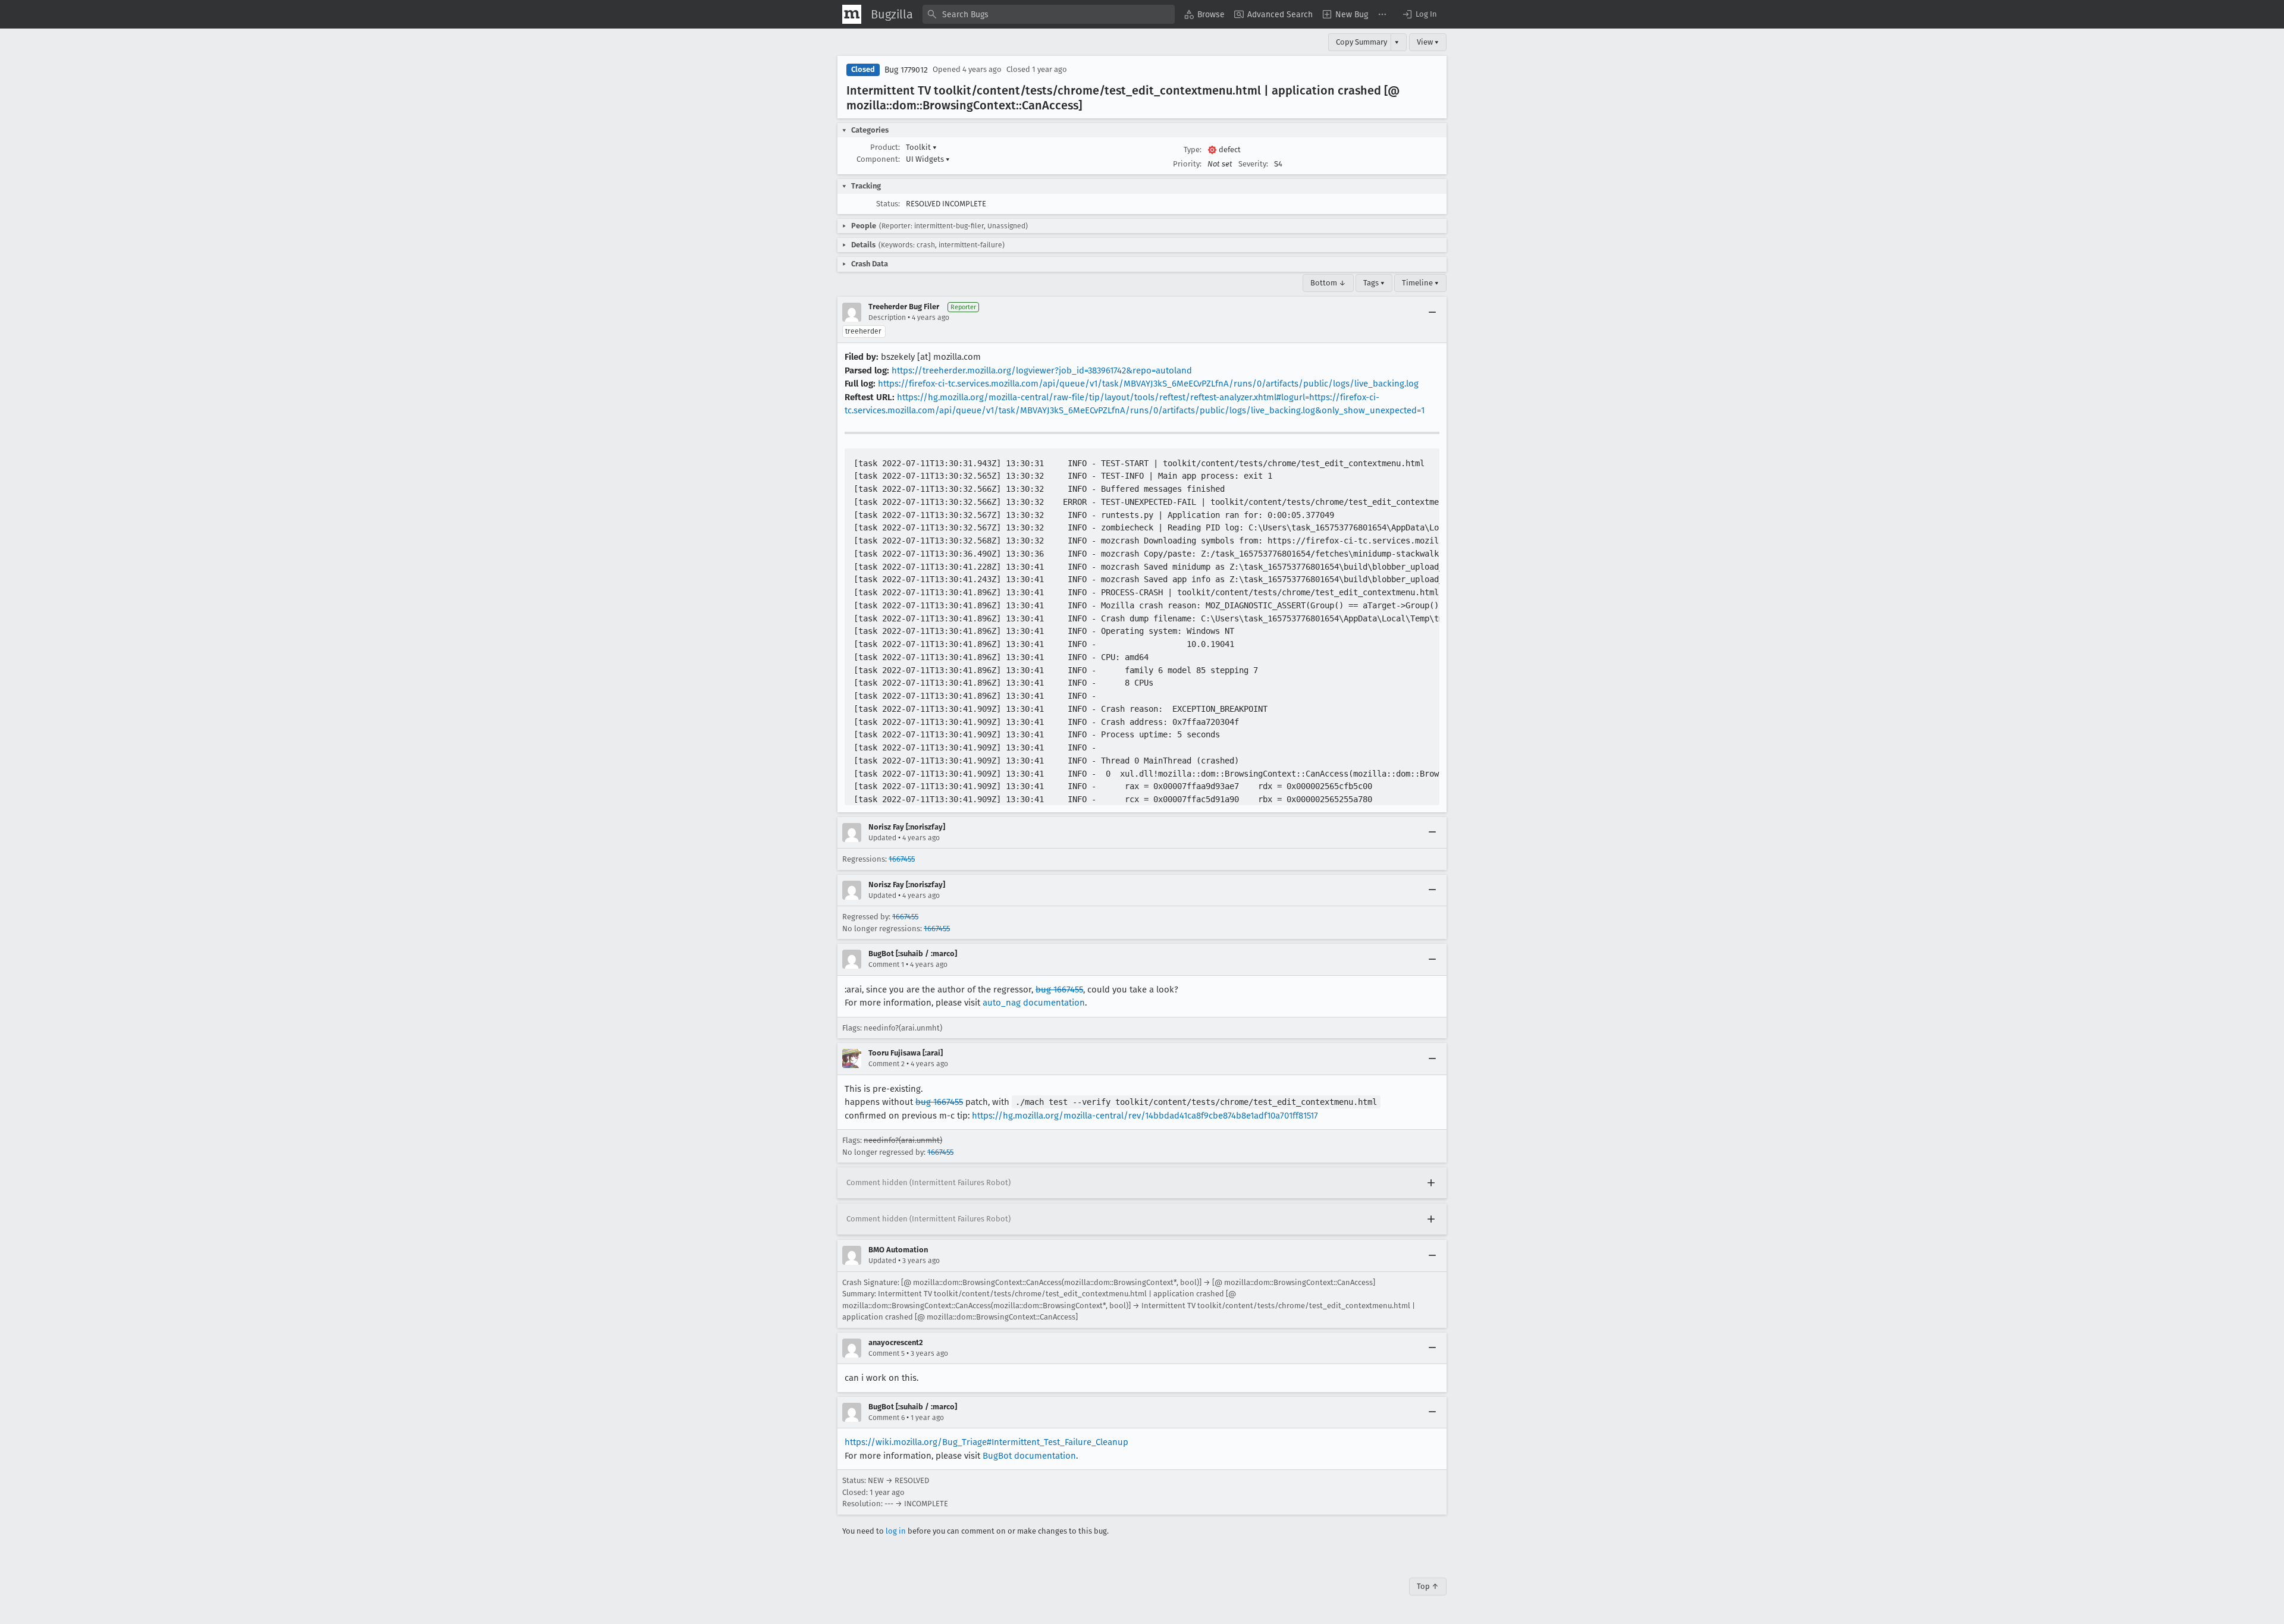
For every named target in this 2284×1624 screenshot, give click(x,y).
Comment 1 (886, 965)
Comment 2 (887, 1064)
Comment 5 (887, 1353)
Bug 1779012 (906, 70)
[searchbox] (1049, 14)
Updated (882, 838)
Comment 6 (887, 1418)
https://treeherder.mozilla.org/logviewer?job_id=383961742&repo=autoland (1042, 370)
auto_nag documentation (1034, 1003)
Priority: (1187, 164)
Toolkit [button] (921, 147)
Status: (888, 204)
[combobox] (1049, 14)
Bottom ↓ (1328, 283)
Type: (1193, 150)
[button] (1419, 14)
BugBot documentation (1029, 1456)
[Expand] (1431, 1183)
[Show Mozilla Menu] (852, 14)
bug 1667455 (1059, 990)
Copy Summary (1361, 42)
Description (887, 318)
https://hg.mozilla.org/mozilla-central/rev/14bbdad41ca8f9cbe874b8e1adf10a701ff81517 (1145, 1116)
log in (896, 1531)
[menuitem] (1204, 14)
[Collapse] (1432, 312)
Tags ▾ (1374, 283)
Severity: (1253, 164)
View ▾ (1428, 42)
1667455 (902, 859)
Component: (878, 159)
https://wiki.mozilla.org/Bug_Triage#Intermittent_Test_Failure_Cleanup (986, 1442)
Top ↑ (1428, 1586)
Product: (885, 147)
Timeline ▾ (1420, 283)
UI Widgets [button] (928, 159)
